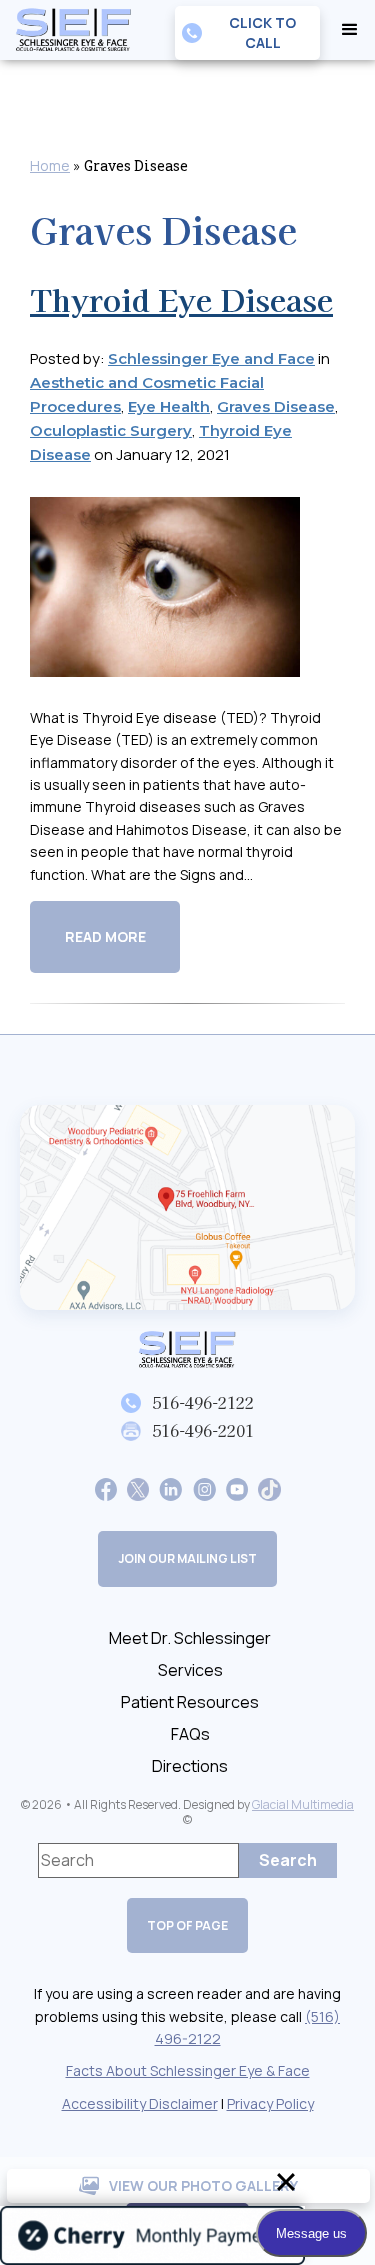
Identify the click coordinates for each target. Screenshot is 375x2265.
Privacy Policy (270, 2103)
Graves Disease (276, 406)
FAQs (190, 1734)
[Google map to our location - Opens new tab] (187, 1207)
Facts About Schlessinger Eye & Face (188, 2070)
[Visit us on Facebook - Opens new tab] (106, 1488)
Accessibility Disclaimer (140, 2103)
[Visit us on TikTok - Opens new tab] (269, 1488)
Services (190, 1670)
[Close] (286, 2182)
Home (50, 165)
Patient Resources (190, 1702)
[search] (288, 1860)
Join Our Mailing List (187, 1558)
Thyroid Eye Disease (181, 299)
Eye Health (169, 406)
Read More (105, 936)
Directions (190, 1766)
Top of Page (187, 1925)
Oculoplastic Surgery (111, 430)
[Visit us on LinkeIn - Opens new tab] (170, 1488)
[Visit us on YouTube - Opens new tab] (237, 1488)
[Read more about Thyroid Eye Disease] (165, 600)
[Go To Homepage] (188, 1349)
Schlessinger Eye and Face (211, 358)
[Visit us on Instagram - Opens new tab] (204, 1488)
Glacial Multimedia (303, 1804)
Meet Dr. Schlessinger (190, 1638)
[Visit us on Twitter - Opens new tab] (138, 1488)
